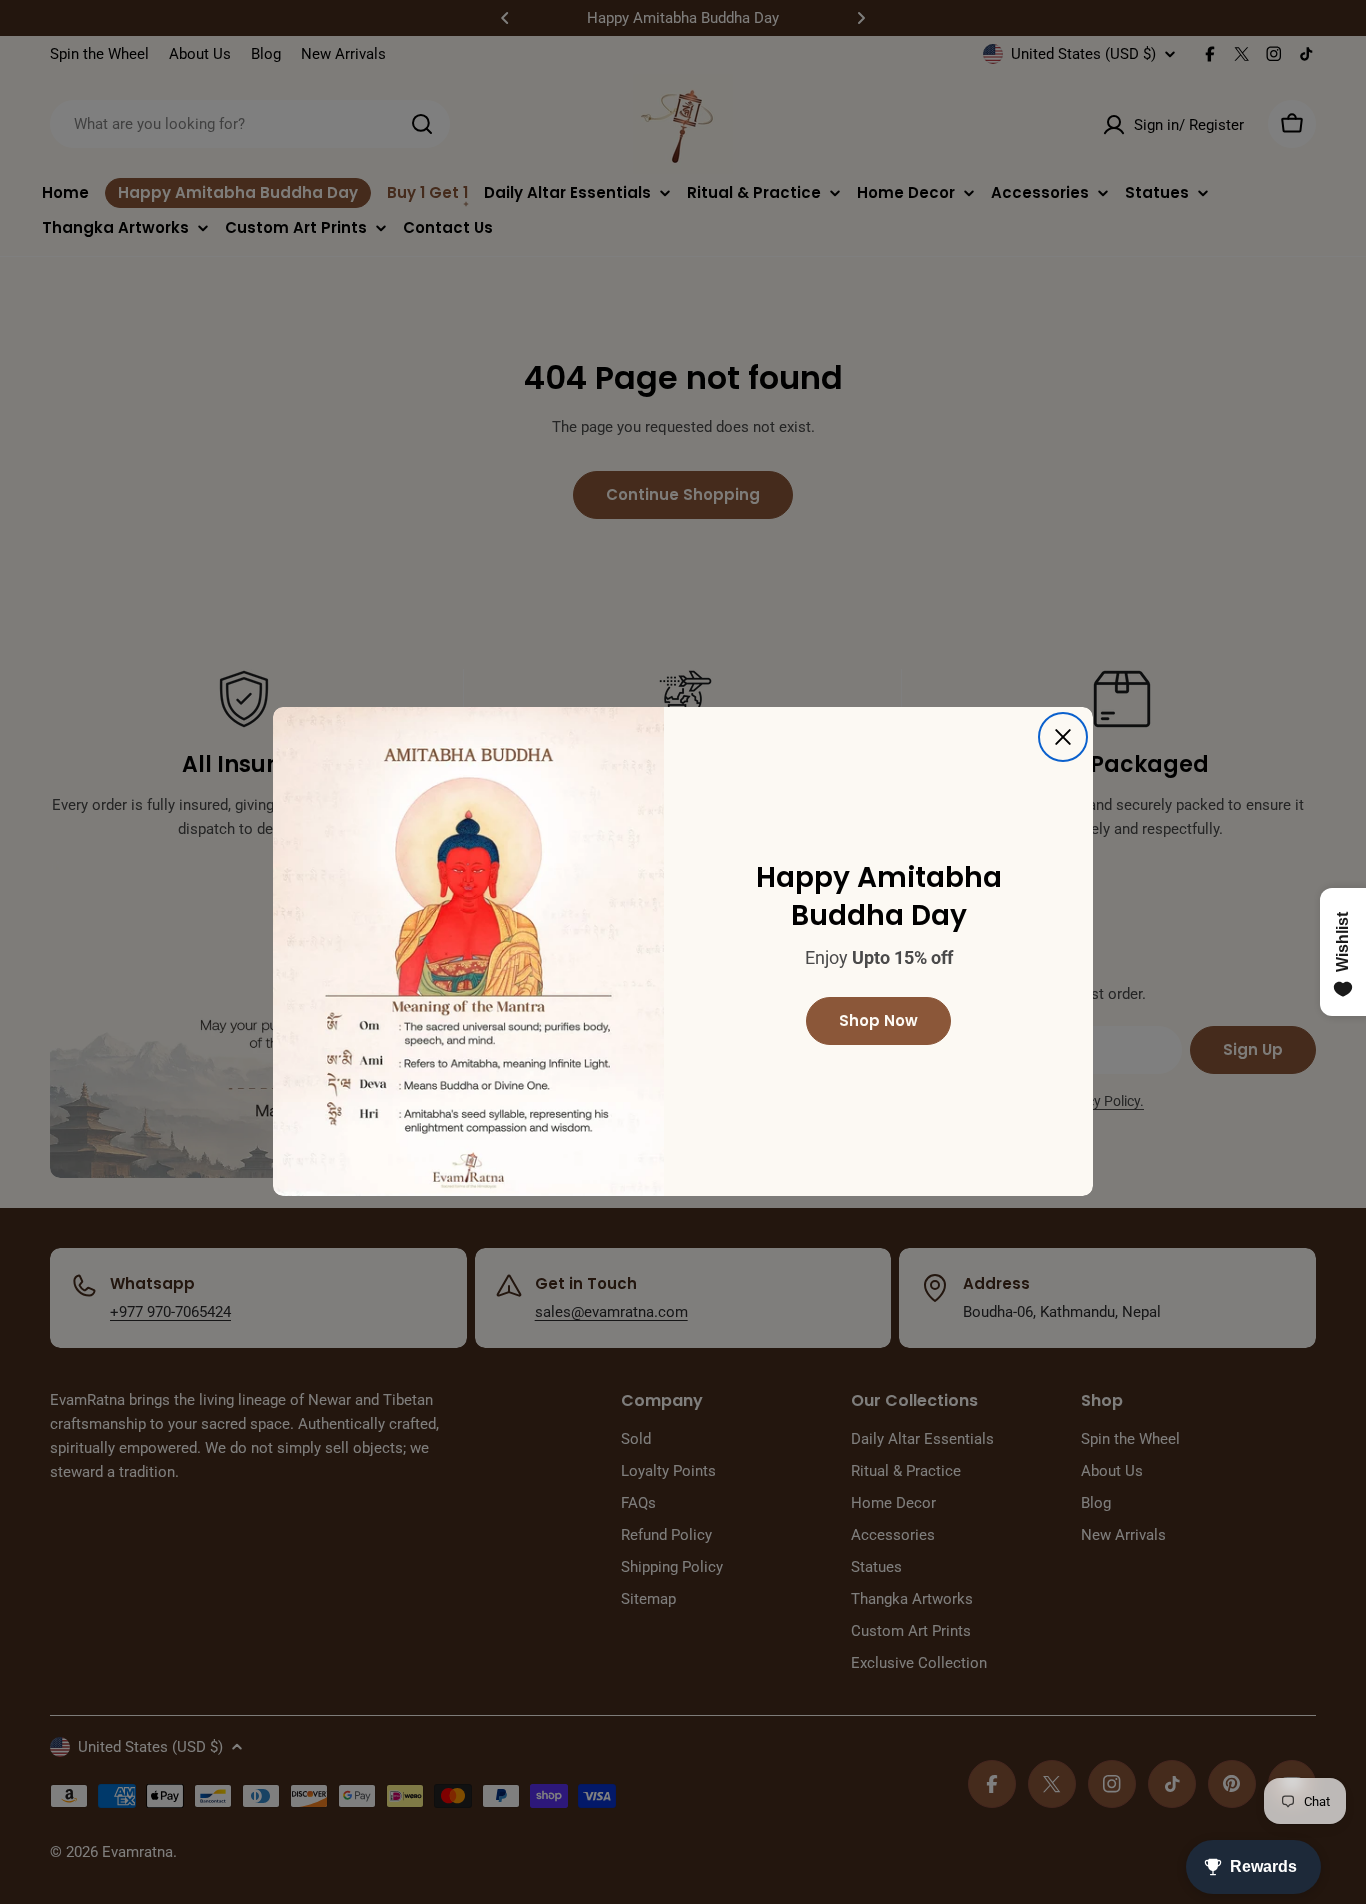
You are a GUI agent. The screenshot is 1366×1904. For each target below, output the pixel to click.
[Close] (1063, 737)
